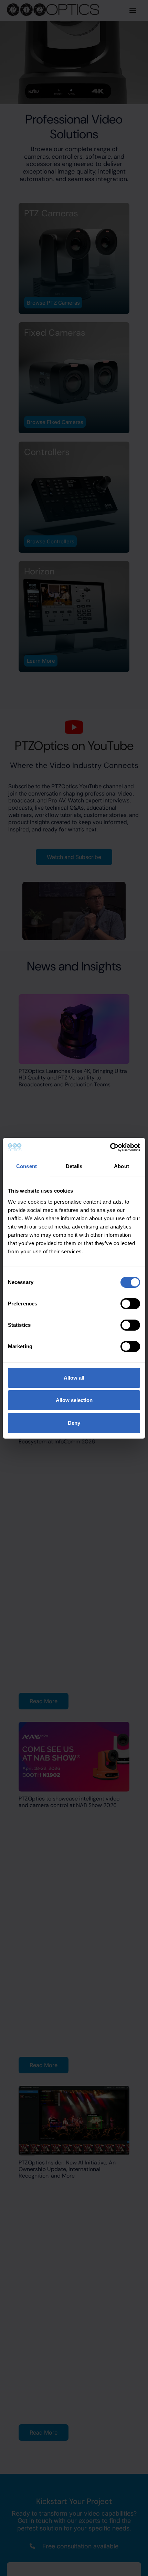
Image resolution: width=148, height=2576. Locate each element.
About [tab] (121, 1166)
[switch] (130, 1304)
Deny (74, 1423)
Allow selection (74, 1400)
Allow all (74, 1378)
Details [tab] (74, 1166)
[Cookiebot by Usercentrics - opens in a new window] (110, 1147)
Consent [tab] (27, 1166)
